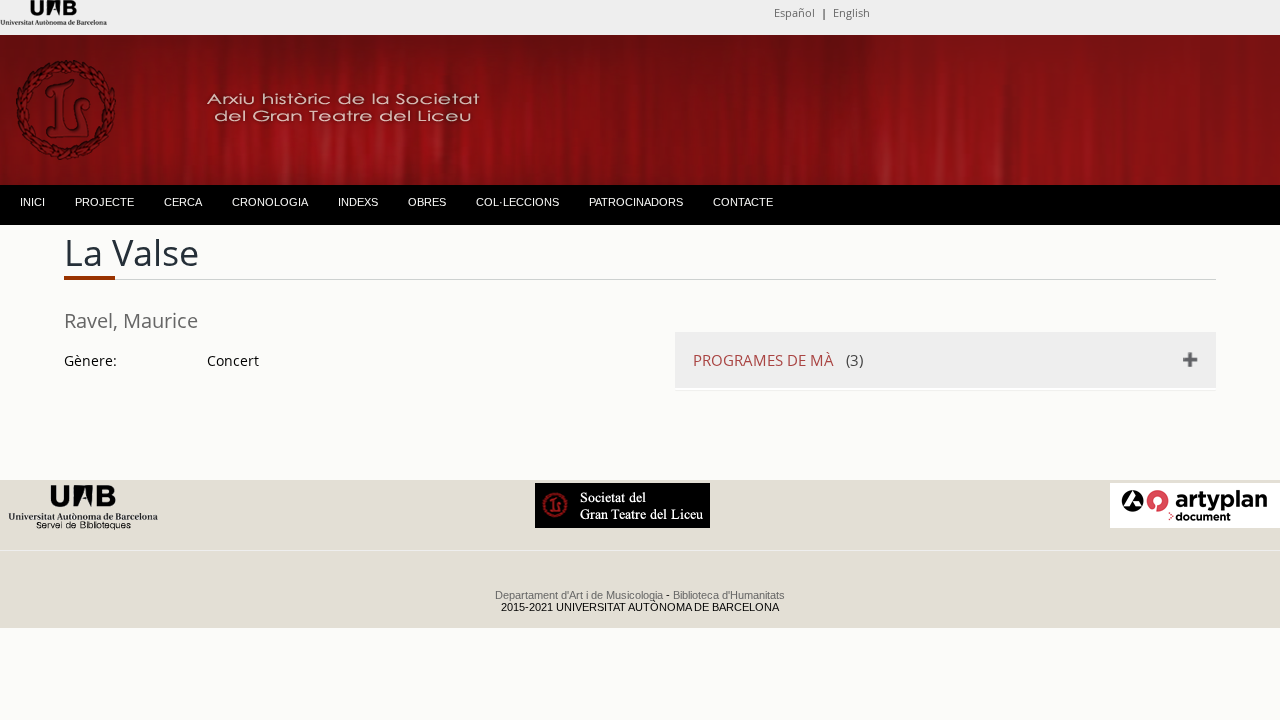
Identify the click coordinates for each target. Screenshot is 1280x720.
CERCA (183, 202)
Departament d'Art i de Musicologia (579, 595)
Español (794, 12)
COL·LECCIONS (517, 202)
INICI (32, 202)
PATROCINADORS (636, 202)
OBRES (427, 202)
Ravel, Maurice (131, 320)
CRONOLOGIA (270, 202)
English (851, 12)
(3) (778, 360)
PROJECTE (104, 202)
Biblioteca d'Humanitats (729, 595)
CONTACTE (743, 202)
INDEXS (358, 202)
